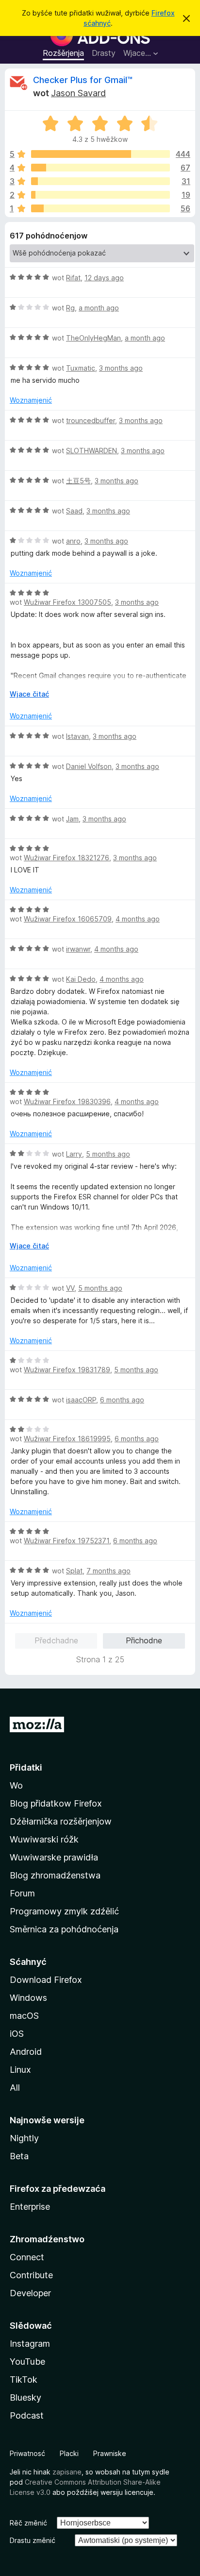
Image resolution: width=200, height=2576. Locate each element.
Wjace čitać (29, 694)
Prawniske (110, 2453)
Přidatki (26, 1767)
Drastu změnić (33, 2540)
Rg (70, 308)
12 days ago (104, 278)
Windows (28, 1998)
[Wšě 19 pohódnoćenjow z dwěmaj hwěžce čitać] (100, 195)
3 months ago (121, 368)
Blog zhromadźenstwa (55, 1875)
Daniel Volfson (89, 766)
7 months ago (108, 1571)
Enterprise (30, 2207)
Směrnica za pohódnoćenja (64, 1929)
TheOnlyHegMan (93, 338)
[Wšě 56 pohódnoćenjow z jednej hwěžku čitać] (100, 208)
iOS (17, 2034)
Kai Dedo (81, 979)
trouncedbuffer (91, 420)
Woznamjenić (31, 400)
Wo (16, 1785)
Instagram (30, 2344)
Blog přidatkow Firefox (56, 1803)
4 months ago (138, 919)
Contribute (31, 2275)
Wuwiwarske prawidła (54, 1857)
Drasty (104, 53)
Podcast (27, 2415)
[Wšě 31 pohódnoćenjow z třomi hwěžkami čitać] (100, 181)
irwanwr (78, 949)
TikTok (24, 2380)
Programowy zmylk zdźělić (64, 1911)
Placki (69, 2453)
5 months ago (108, 1154)
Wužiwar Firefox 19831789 (67, 1370)
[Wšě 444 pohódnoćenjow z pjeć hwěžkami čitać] (100, 154)
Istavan (77, 736)
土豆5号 (78, 481)
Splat (74, 1571)
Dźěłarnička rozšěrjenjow (61, 1821)
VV (70, 1288)
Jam (72, 819)
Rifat (73, 278)
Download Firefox (46, 1980)
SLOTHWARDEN (92, 451)
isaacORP (81, 1400)
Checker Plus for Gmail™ (83, 80)
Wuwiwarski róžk (44, 1839)
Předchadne (56, 1640)
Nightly (24, 2138)
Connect (27, 2257)
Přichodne (144, 1640)
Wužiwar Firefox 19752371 (67, 1541)
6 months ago (122, 1400)
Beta (19, 2156)
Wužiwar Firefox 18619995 (67, 1439)
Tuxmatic (81, 368)
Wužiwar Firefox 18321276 (67, 858)
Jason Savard (78, 93)
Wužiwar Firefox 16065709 (68, 919)
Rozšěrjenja (63, 53)
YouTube (27, 2362)
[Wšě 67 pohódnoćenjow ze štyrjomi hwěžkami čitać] (100, 168)
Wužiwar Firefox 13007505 (67, 602)
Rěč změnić (28, 2523)
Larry (74, 1154)
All (15, 2088)
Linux (20, 2070)
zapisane (67, 2472)
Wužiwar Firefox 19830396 (67, 1101)
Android (26, 2052)
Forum (22, 1893)
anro (73, 541)
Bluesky (25, 2397)
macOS (24, 2016)
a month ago (99, 308)
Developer (30, 2293)
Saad (74, 511)
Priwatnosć (27, 2453)
